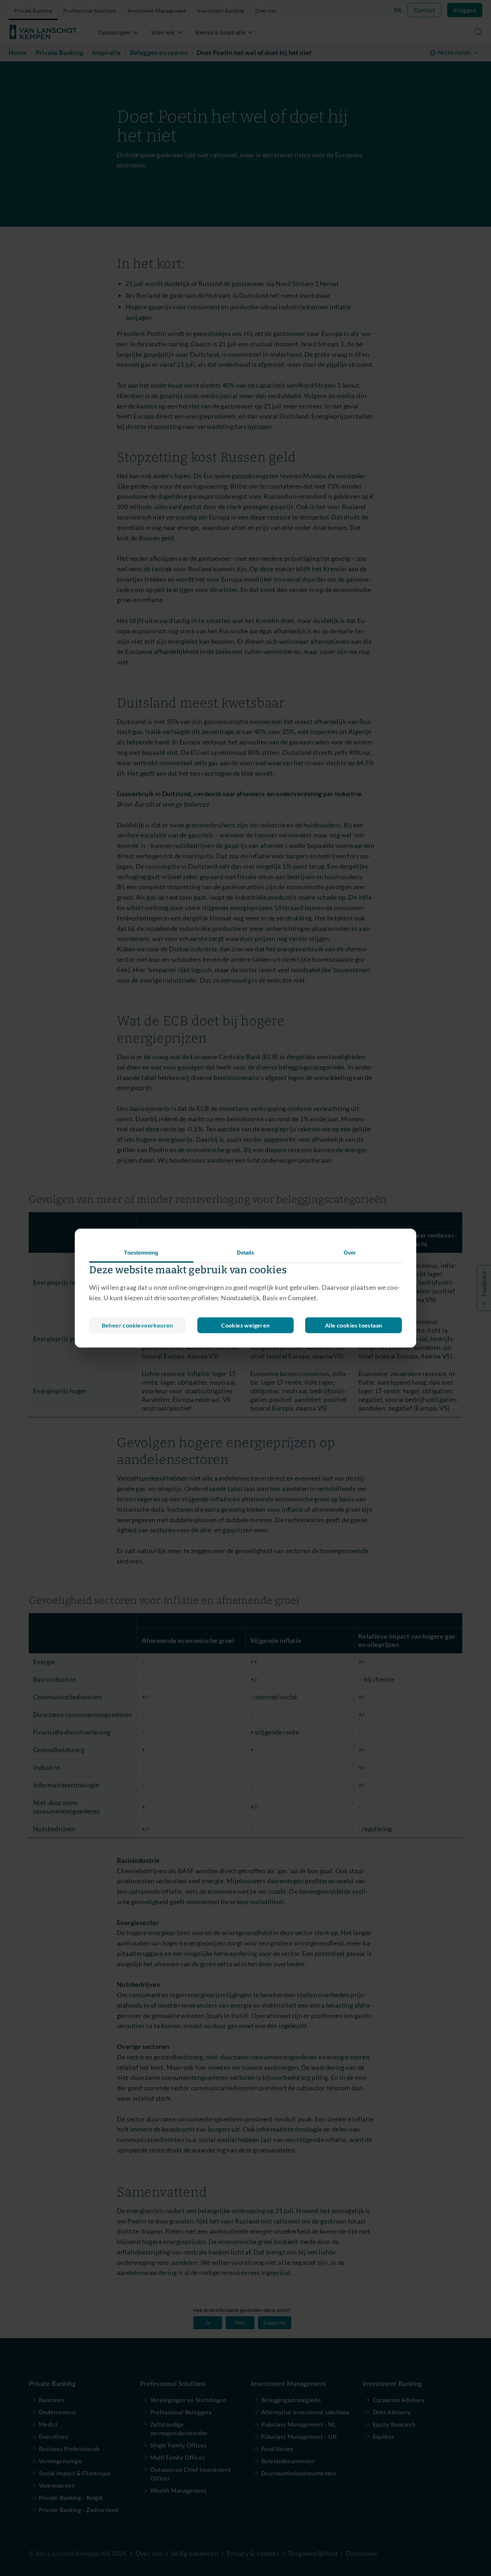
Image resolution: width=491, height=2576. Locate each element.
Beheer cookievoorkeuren (137, 1325)
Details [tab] (246, 1253)
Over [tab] (350, 1253)
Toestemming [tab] (141, 1253)
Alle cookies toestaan (354, 1325)
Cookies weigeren (245, 1325)
